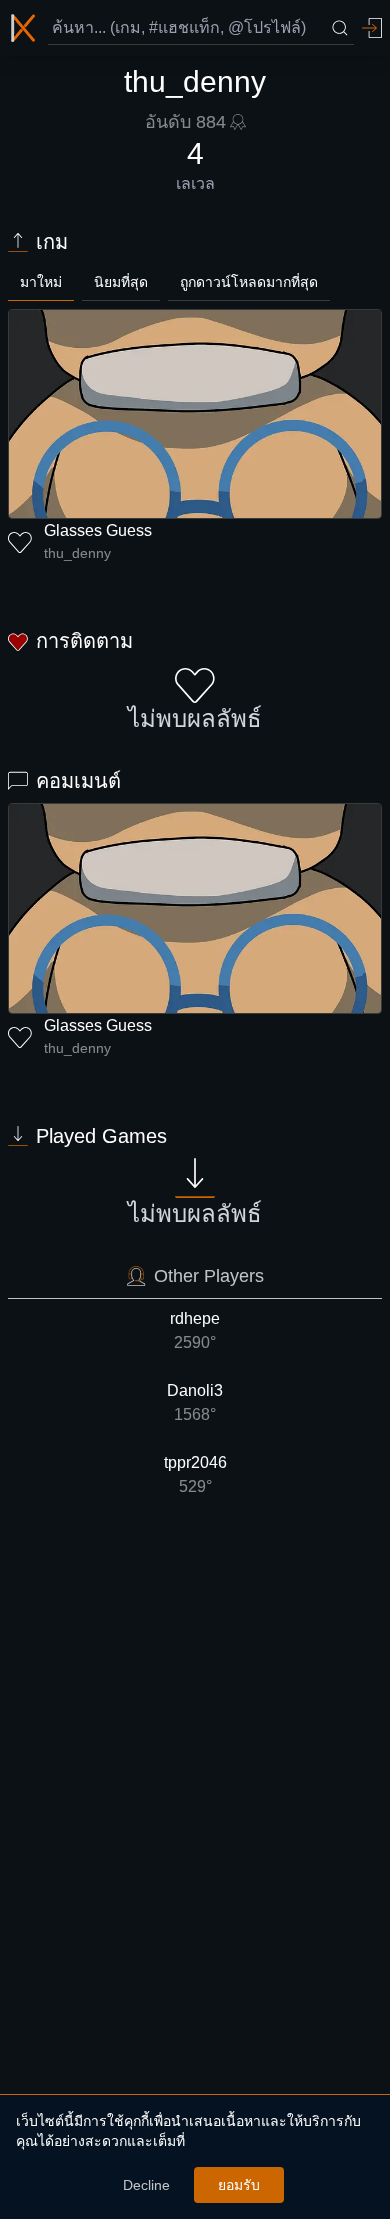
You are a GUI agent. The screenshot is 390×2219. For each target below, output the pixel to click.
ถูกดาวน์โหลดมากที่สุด (249, 282)
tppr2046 (195, 1474)
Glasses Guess (98, 530)
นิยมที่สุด (121, 282)
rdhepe (195, 1330)
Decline (146, 2185)
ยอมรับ (239, 2185)
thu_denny (77, 553)
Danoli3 (195, 1402)
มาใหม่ (41, 282)
